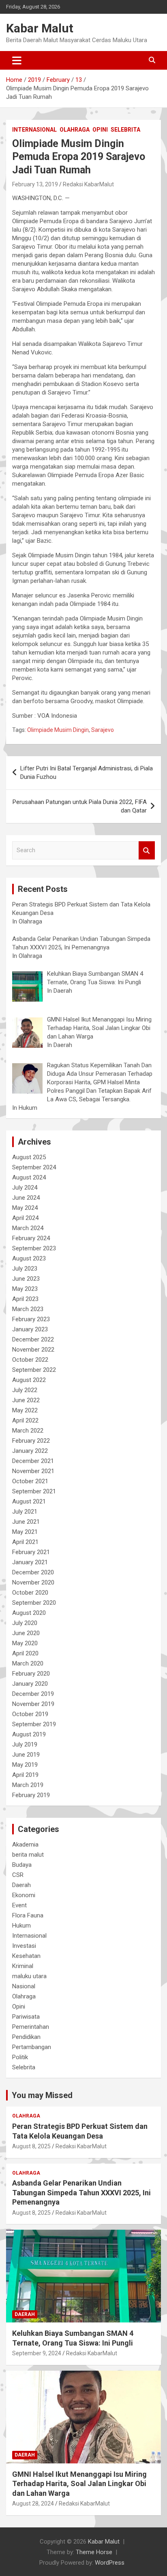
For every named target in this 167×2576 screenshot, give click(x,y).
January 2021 (30, 1562)
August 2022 (29, 1380)
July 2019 (25, 1744)
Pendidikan (26, 2037)
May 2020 (25, 1643)
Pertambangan (32, 2047)
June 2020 (26, 1633)
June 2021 (26, 1522)
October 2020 (30, 1593)
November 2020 (33, 1582)
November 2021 (33, 1471)
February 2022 (31, 1441)
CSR (18, 1875)
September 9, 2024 (37, 2353)
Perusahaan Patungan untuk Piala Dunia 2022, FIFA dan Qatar (80, 806)
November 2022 (33, 1350)
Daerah (21, 1885)
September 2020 (34, 1603)
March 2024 (28, 1228)
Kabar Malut (40, 28)
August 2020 (29, 1613)
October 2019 (30, 1714)
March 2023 (28, 1309)
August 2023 (29, 1258)
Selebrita (125, 130)
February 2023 (31, 1319)
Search (147, 850)
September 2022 (34, 1370)
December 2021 (33, 1461)
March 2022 (28, 1431)
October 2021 (30, 1481)
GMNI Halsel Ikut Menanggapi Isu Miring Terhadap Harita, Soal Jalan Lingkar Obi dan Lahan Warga (79, 2484)
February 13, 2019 (35, 184)
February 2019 (31, 1795)
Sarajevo (103, 730)
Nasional (24, 1986)
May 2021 (25, 1532)
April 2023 (25, 1299)
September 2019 (34, 1724)
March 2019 (28, 1785)
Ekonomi (24, 1895)
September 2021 (34, 1491)
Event (19, 1905)
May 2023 (25, 1289)
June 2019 (26, 1755)
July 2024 (25, 1188)
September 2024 (34, 1167)
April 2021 (25, 1542)
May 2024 (25, 1208)
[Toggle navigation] (17, 60)
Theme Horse (94, 2552)
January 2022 (30, 1451)
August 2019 (29, 1734)
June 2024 (26, 1198)
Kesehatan (26, 1956)
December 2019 (33, 1694)
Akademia (25, 1845)
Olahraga (75, 130)
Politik (20, 2057)
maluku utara (29, 1976)
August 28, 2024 (33, 2503)
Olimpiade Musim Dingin (58, 730)
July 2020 (25, 1623)
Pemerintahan (31, 2027)
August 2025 (29, 1157)
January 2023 (30, 1329)
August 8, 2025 (31, 2146)
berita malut (28, 1855)
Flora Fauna (28, 1915)
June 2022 (26, 1400)
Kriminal (23, 1966)
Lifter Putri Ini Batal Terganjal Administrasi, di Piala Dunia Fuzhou (87, 773)
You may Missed (42, 2095)
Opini (100, 130)
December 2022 (33, 1339)
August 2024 (29, 1177)
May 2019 (25, 1765)
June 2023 (26, 1279)
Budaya (22, 1865)
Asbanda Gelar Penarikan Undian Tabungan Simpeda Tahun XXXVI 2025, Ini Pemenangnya (81, 2192)
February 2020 (31, 1674)
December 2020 (33, 1572)
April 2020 (25, 1653)
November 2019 (33, 1704)
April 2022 (25, 1420)
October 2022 (30, 1360)
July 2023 (25, 1269)
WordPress (110, 2563)
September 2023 (34, 1248)
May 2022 (25, 1410)
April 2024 (25, 1218)
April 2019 (25, 1775)
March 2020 (28, 1663)
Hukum (21, 1926)
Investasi (24, 1946)
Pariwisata (26, 2017)
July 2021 (25, 1512)
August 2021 (29, 1501)
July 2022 (25, 1390)
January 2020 (30, 1684)
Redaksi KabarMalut (88, 184)
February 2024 (31, 1238)
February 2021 (31, 1552)
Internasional (34, 130)
